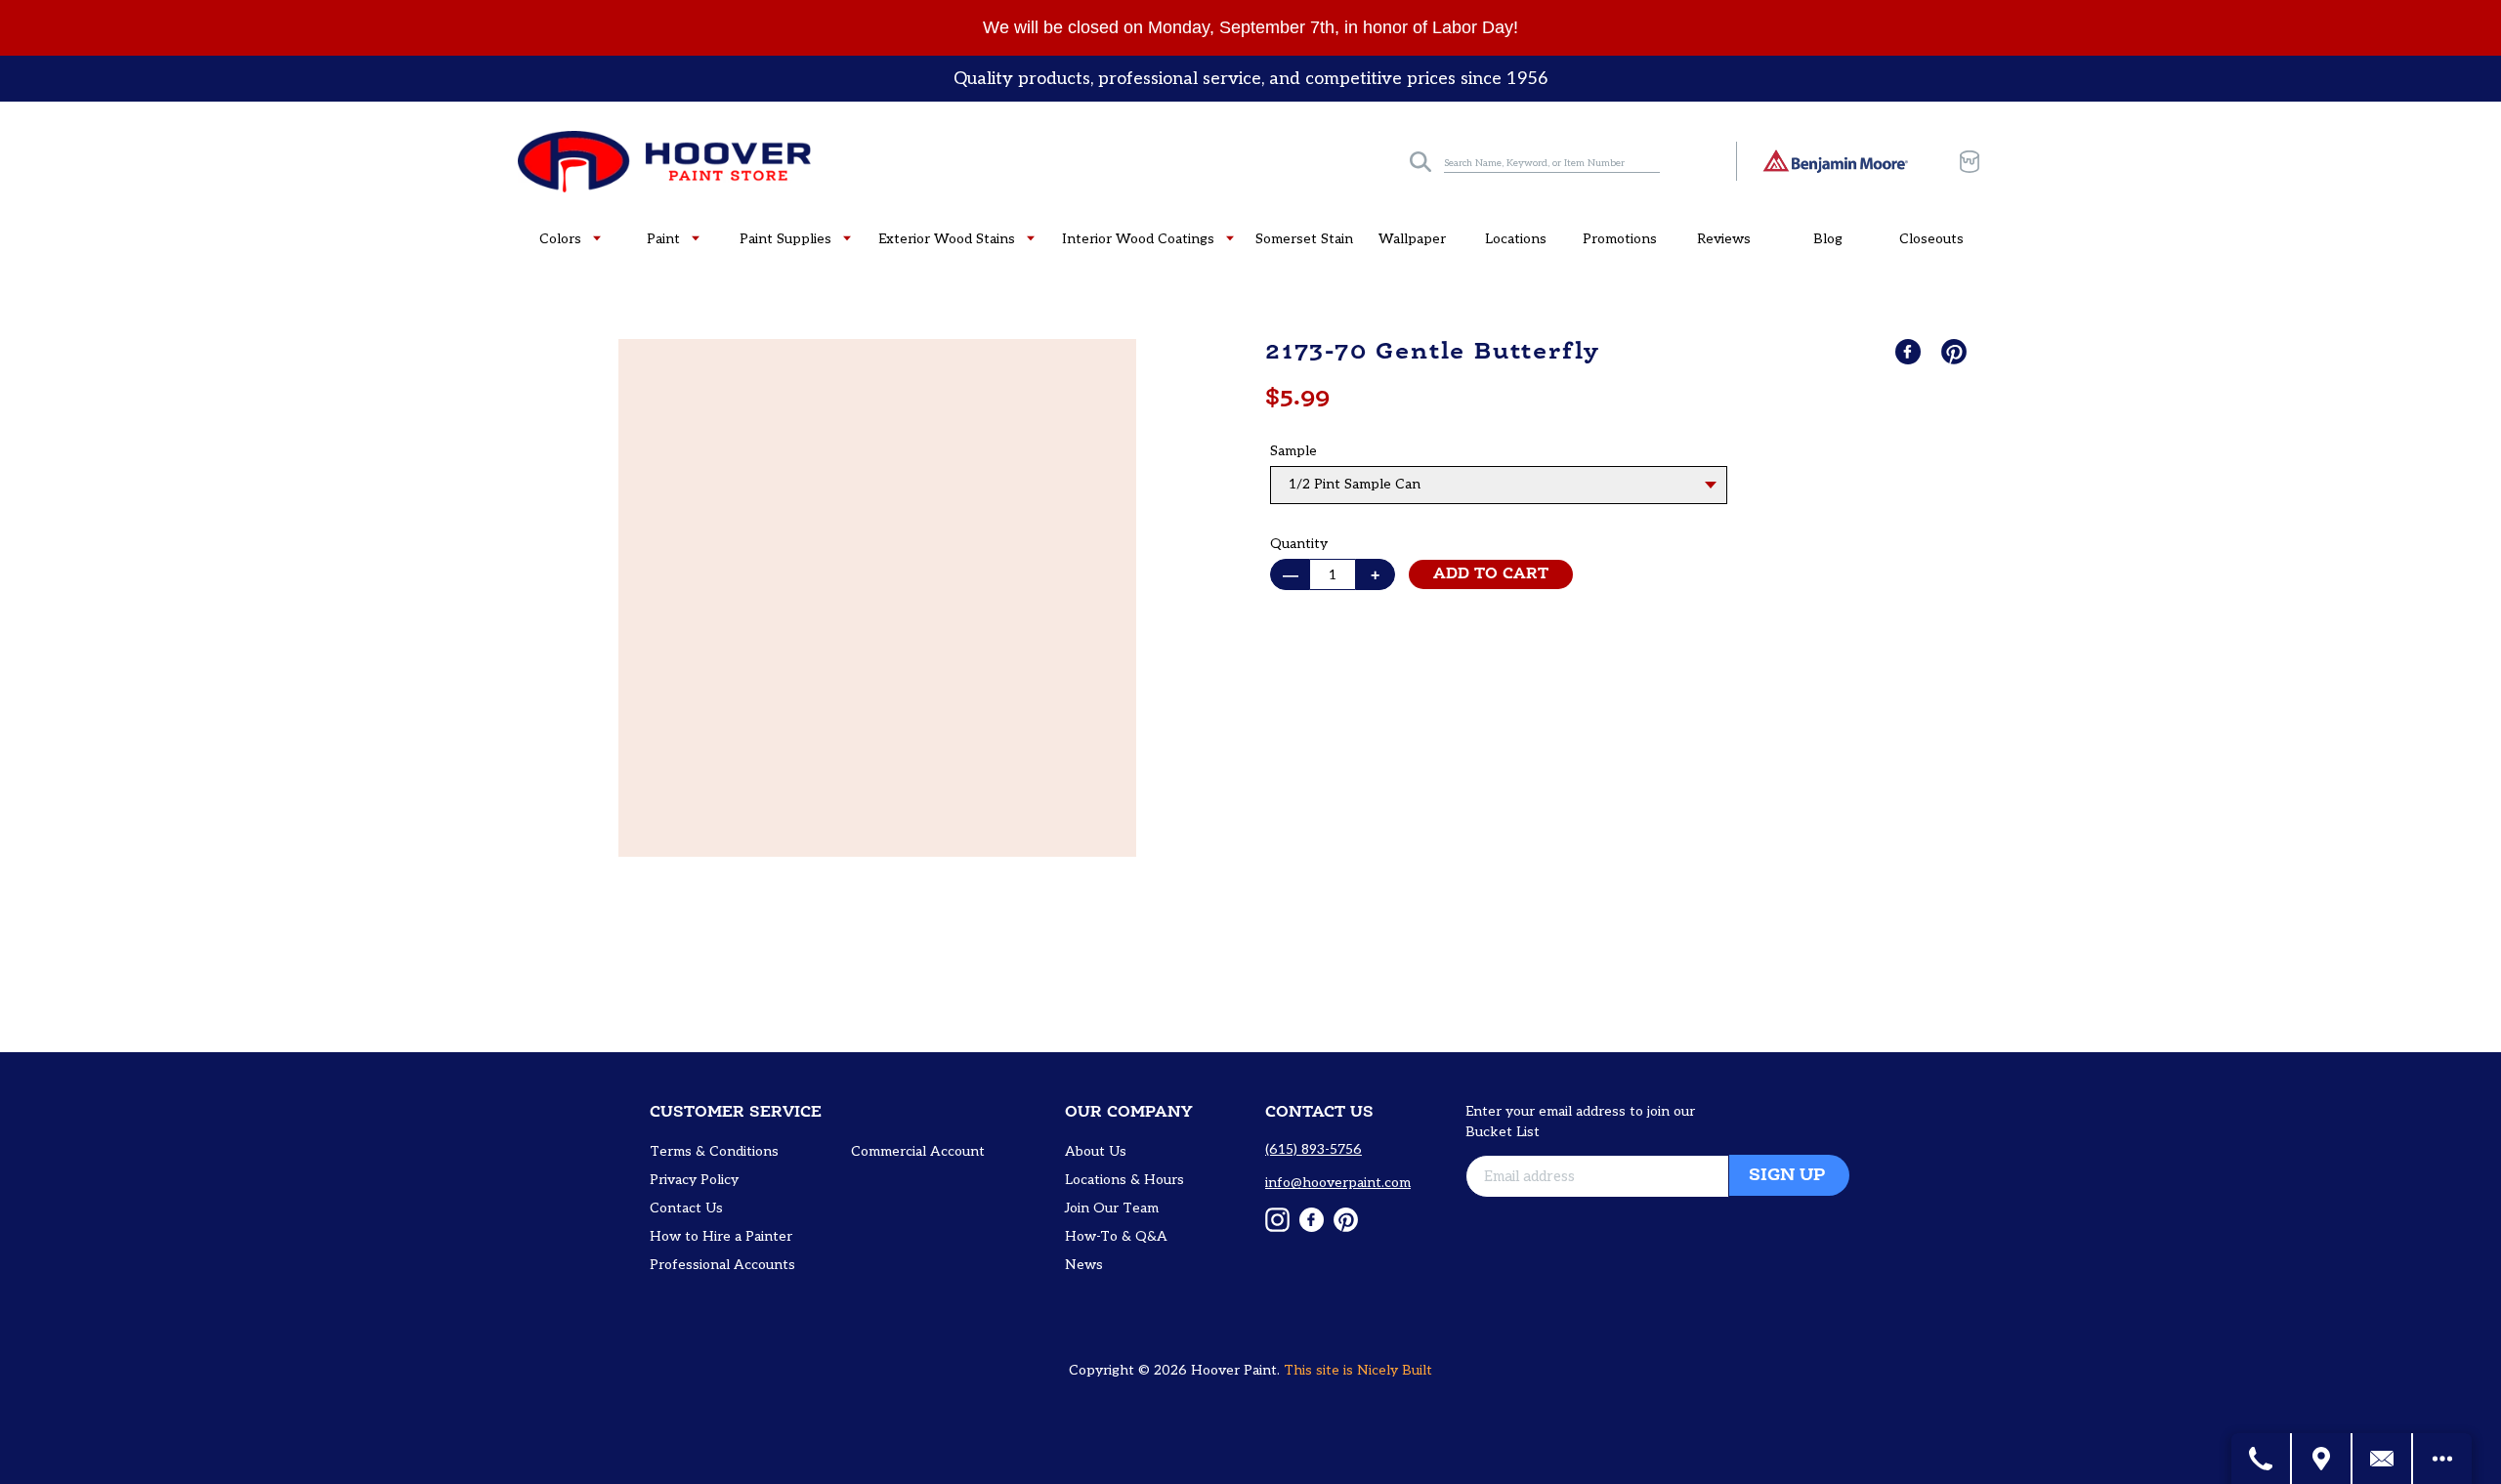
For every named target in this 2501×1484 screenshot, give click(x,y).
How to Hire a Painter (721, 1236)
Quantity (1299, 544)
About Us (1096, 1151)
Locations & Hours (1124, 1180)
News (1084, 1265)
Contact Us (686, 1208)
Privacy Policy (694, 1180)
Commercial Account (918, 1151)
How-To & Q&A (1116, 1236)
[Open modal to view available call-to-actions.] (2442, 1459)
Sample (1293, 451)
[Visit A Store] (2322, 1459)
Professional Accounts (722, 1265)
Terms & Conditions (714, 1151)
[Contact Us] (2383, 1459)
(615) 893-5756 (1314, 1149)
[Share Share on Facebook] (1910, 352)
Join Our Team (1112, 1208)
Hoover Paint (1234, 1370)
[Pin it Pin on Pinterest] (1956, 352)
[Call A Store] (2262, 1459)
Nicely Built (1395, 1370)
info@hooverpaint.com (1338, 1183)
